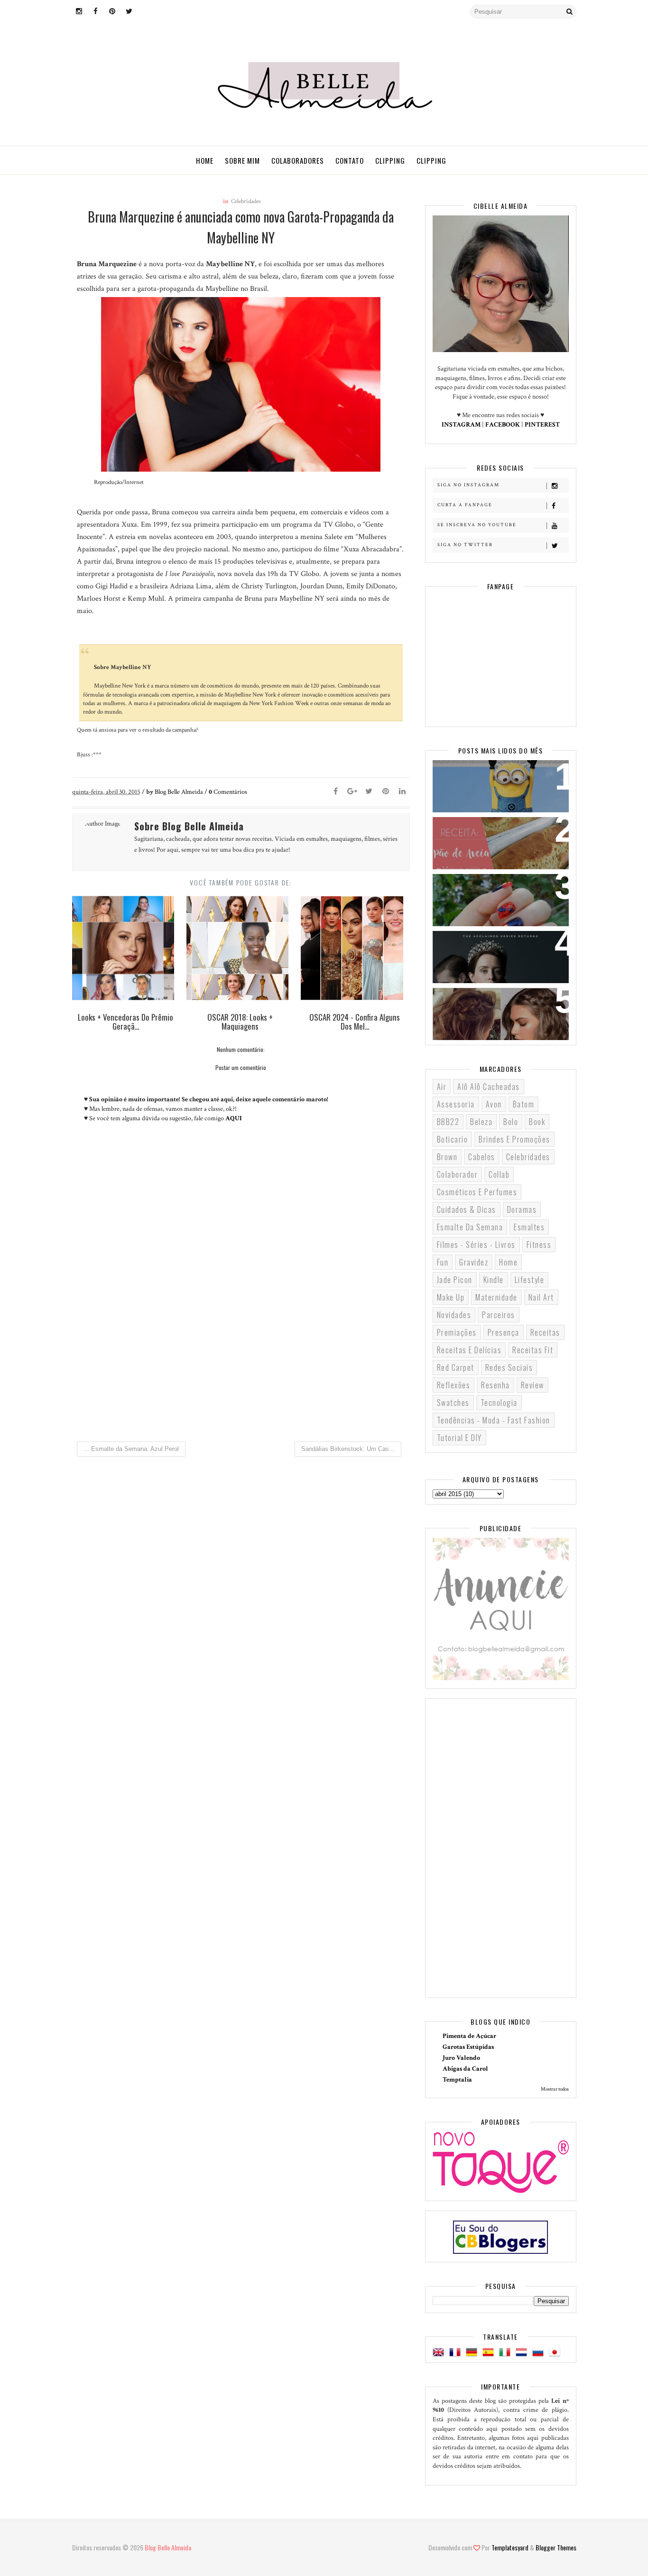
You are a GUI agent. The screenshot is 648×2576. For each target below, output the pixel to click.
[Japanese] (556, 2353)
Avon (494, 1104)
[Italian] (507, 2353)
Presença (504, 1332)
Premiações (457, 1332)
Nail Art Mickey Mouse (482, 887)
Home (205, 160)
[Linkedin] (402, 792)
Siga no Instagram (468, 485)
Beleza (481, 1122)
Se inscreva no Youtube (477, 525)
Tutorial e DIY (459, 1438)
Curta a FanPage (465, 505)
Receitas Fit (533, 1350)
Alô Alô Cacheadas (489, 1087)
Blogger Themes (556, 2547)
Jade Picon (455, 1280)
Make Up (451, 1297)
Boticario (453, 1139)
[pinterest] (112, 12)
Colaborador (458, 1174)
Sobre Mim (242, 160)
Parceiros (499, 1315)
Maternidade (496, 1297)
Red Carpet (456, 1367)
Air (442, 1087)
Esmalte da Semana (470, 1227)
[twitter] (129, 12)
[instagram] (79, 12)
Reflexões (454, 1385)
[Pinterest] (386, 792)
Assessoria (456, 1104)
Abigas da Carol (465, 2069)
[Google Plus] (352, 792)
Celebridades (246, 201)
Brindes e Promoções (514, 1139)
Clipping (390, 160)
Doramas (522, 1209)
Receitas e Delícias (469, 1350)
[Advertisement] (241, 1355)
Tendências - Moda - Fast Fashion (494, 1420)
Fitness (539, 1245)
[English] (440, 2353)
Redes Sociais (509, 1367)
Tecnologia (499, 1403)
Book (537, 1122)
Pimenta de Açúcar (469, 2036)
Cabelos (482, 1157)
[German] (473, 2353)
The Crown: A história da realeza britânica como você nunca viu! (495, 956)
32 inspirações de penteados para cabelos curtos (494, 1007)
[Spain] (490, 2353)
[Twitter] (369, 792)
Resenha (495, 1385)
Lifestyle (530, 1280)
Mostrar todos (555, 2089)
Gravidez (474, 1262)
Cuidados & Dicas (467, 1209)
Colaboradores (298, 160)
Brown (447, 1157)
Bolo (511, 1122)
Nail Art (541, 1297)
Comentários (228, 792)
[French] (457, 2353)
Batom (524, 1104)
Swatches (453, 1403)
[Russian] (540, 2353)
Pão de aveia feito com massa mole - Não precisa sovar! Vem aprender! (496, 842)
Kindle (494, 1280)
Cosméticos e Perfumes (477, 1192)
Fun (443, 1262)
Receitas (545, 1332)
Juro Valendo (461, 2058)
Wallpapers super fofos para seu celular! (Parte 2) (495, 779)
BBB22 (448, 1122)
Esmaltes (529, 1227)
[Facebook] (336, 792)
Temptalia (457, 2080)
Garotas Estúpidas (468, 2047)
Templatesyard (510, 2547)
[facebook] (96, 12)
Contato (350, 160)
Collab (499, 1174)
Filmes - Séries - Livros (476, 1245)
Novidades (454, 1315)
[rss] (146, 12)
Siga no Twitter (465, 545)
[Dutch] (523, 2353)
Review (532, 1385)
